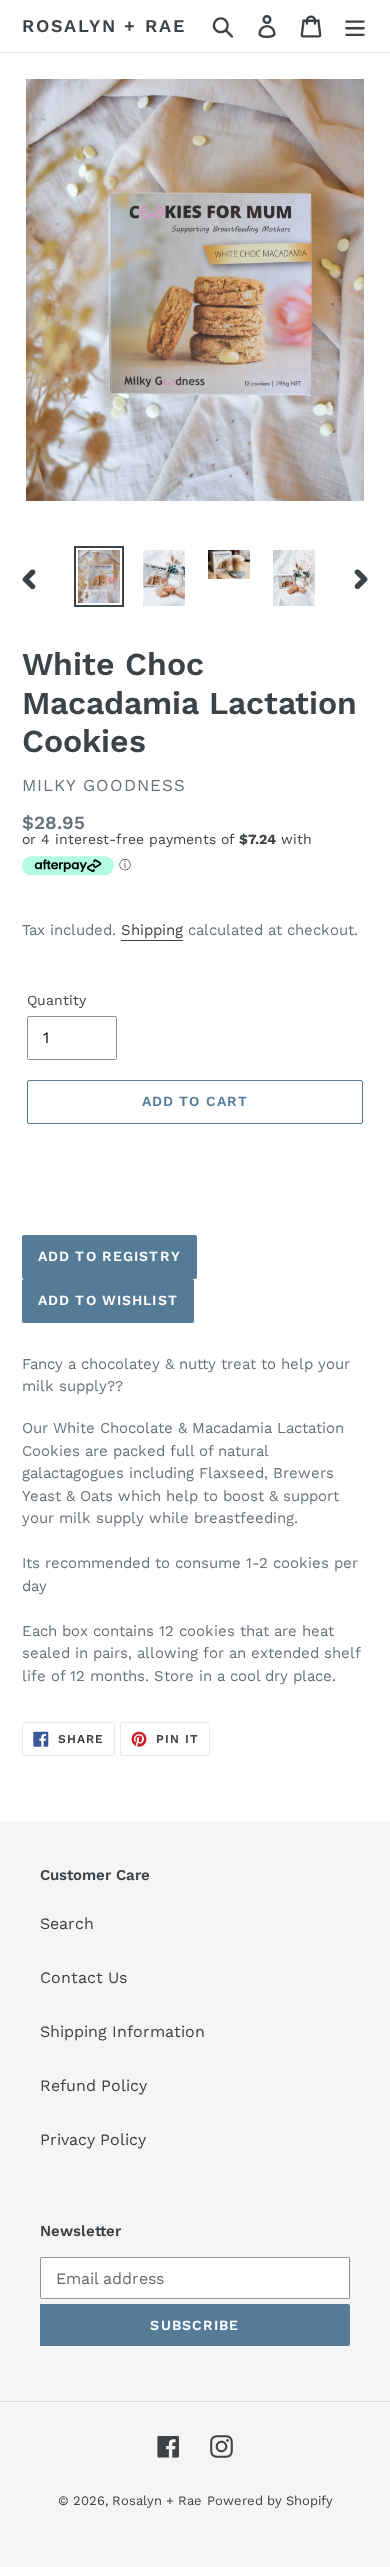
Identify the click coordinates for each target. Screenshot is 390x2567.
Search (67, 1923)
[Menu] (355, 26)
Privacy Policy (93, 2139)
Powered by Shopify (270, 2500)
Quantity (56, 1000)
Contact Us (83, 1977)
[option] (99, 576)
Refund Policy (93, 2085)
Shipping (152, 930)
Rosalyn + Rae (103, 25)
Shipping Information (122, 2031)
